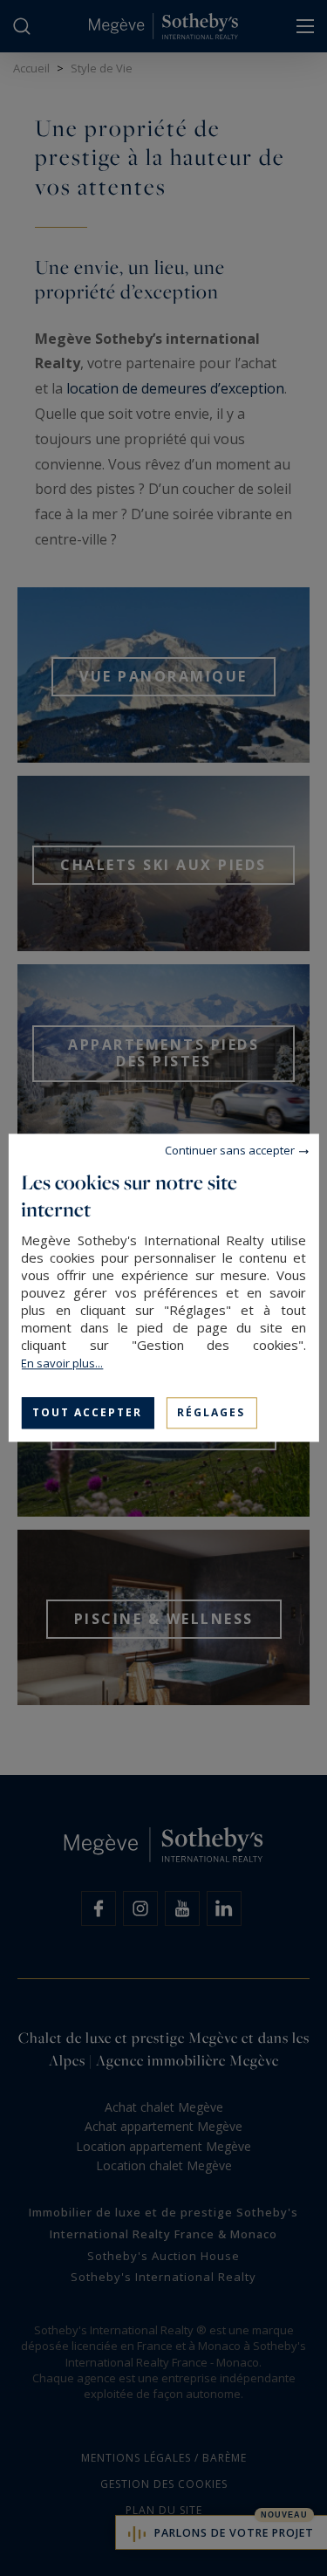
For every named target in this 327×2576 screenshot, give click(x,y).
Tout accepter (87, 1412)
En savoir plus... (62, 1363)
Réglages (211, 1412)
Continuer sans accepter (230, 1150)
